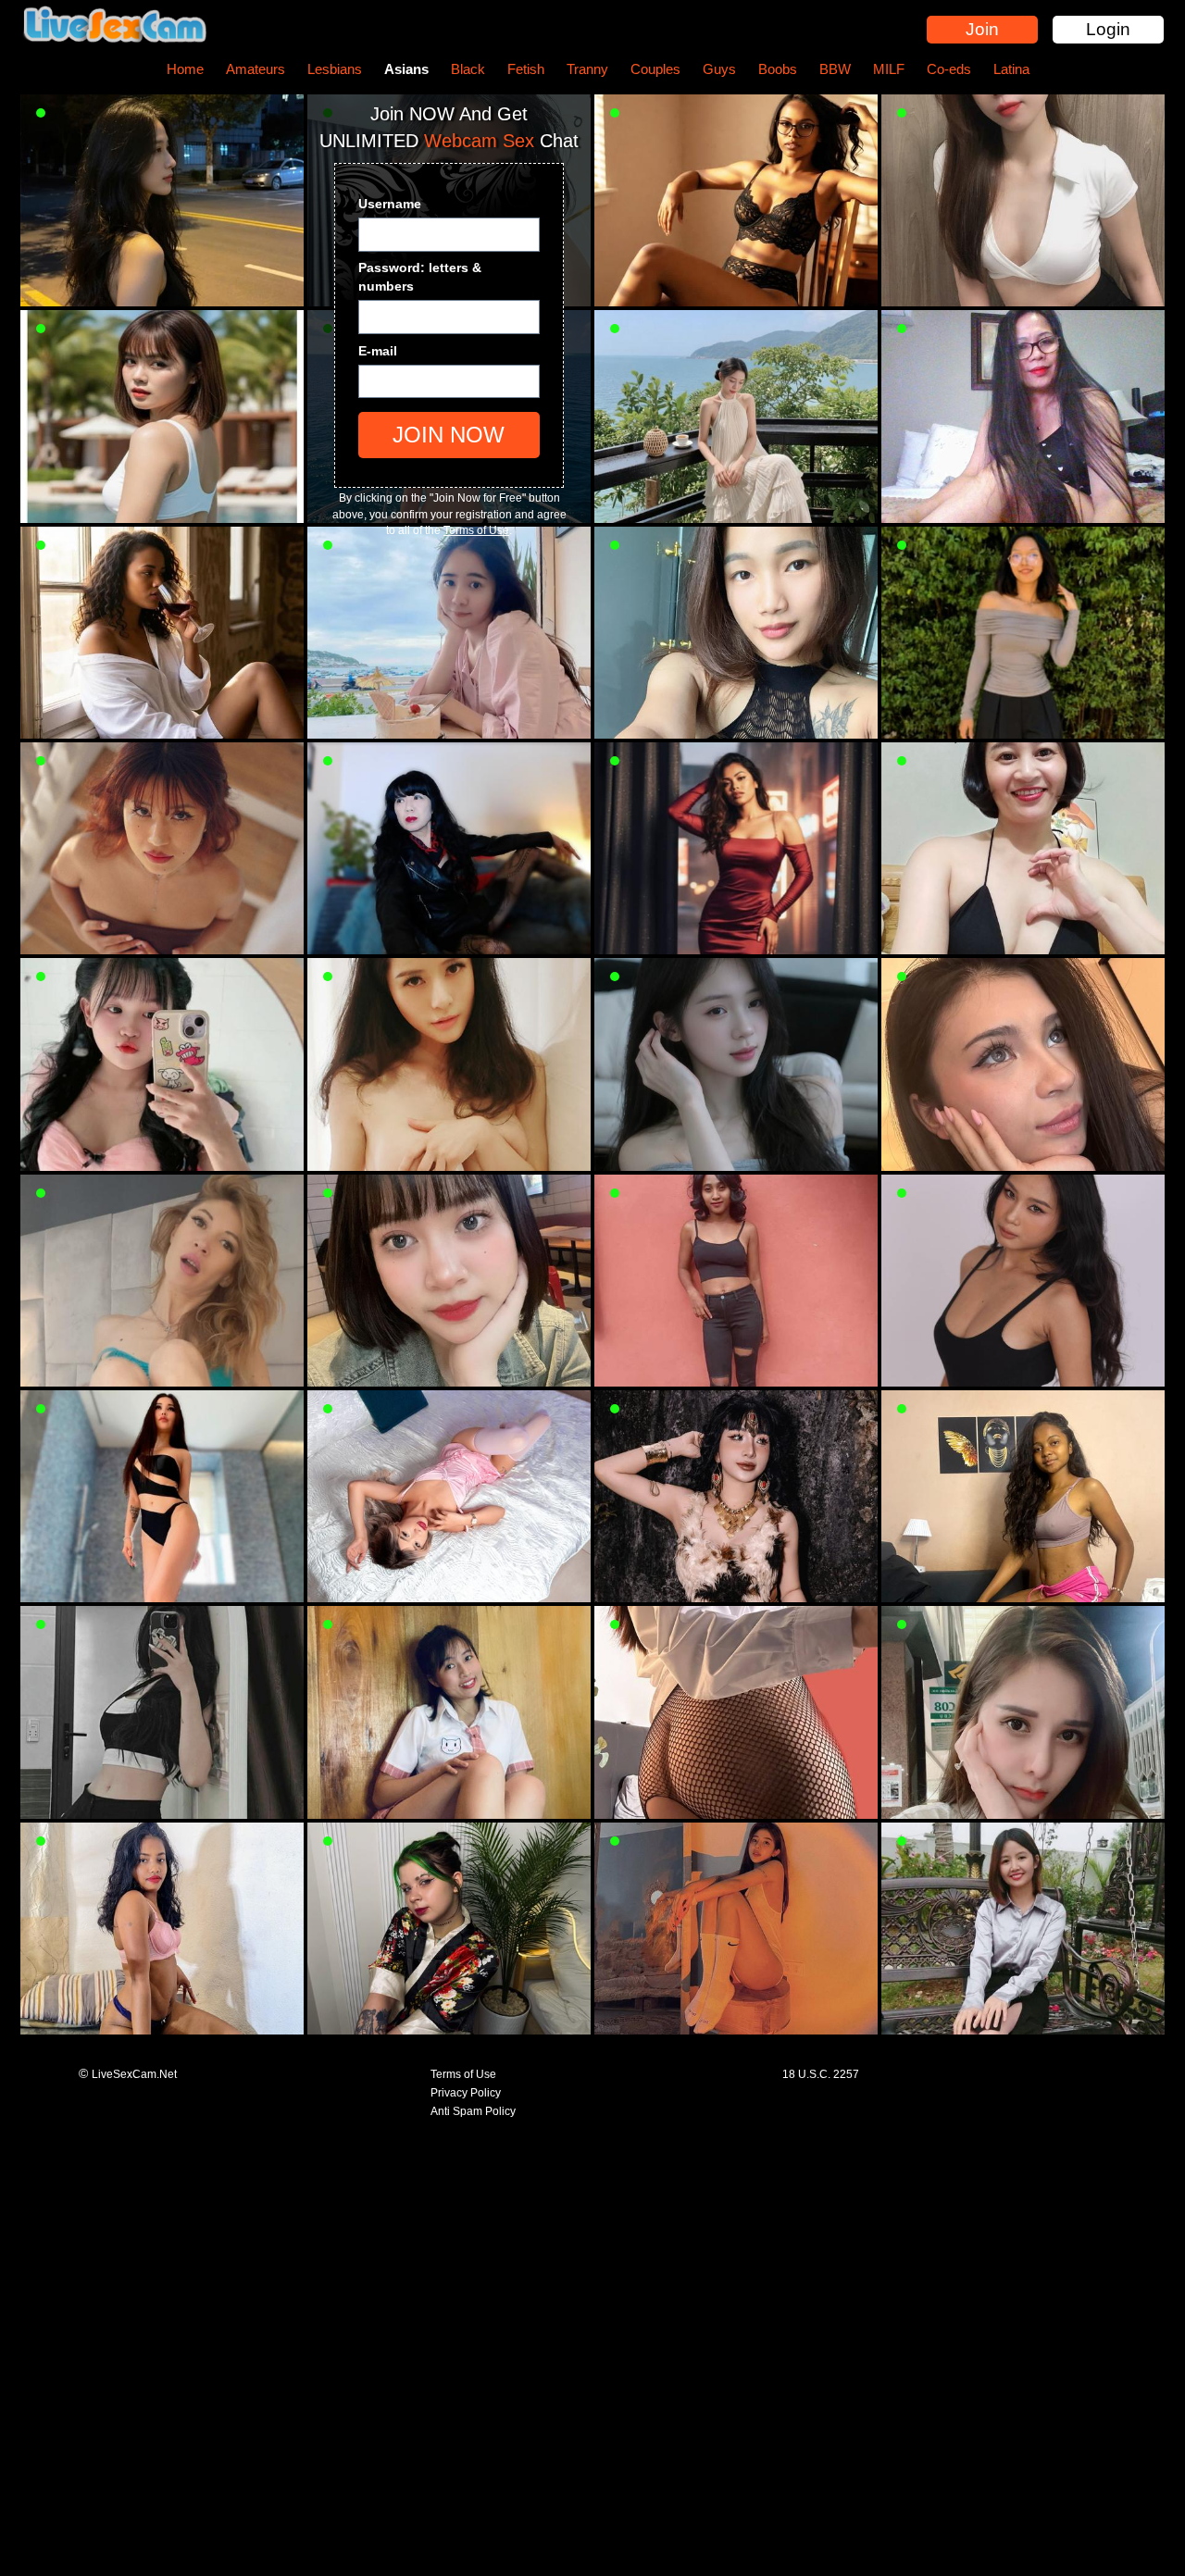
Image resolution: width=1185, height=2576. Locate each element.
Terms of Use (476, 530)
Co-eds (949, 69)
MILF (889, 69)
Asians (406, 69)
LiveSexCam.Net (134, 2074)
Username (390, 204)
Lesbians (335, 69)
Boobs (778, 69)
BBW (835, 69)
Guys (719, 69)
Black (468, 69)
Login (1108, 29)
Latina (1011, 69)
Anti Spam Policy (473, 2111)
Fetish (526, 69)
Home (185, 69)
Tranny (587, 69)
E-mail (378, 351)
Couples (655, 69)
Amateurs (256, 69)
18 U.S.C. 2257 (821, 2074)
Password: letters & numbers (420, 277)
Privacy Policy (466, 2093)
